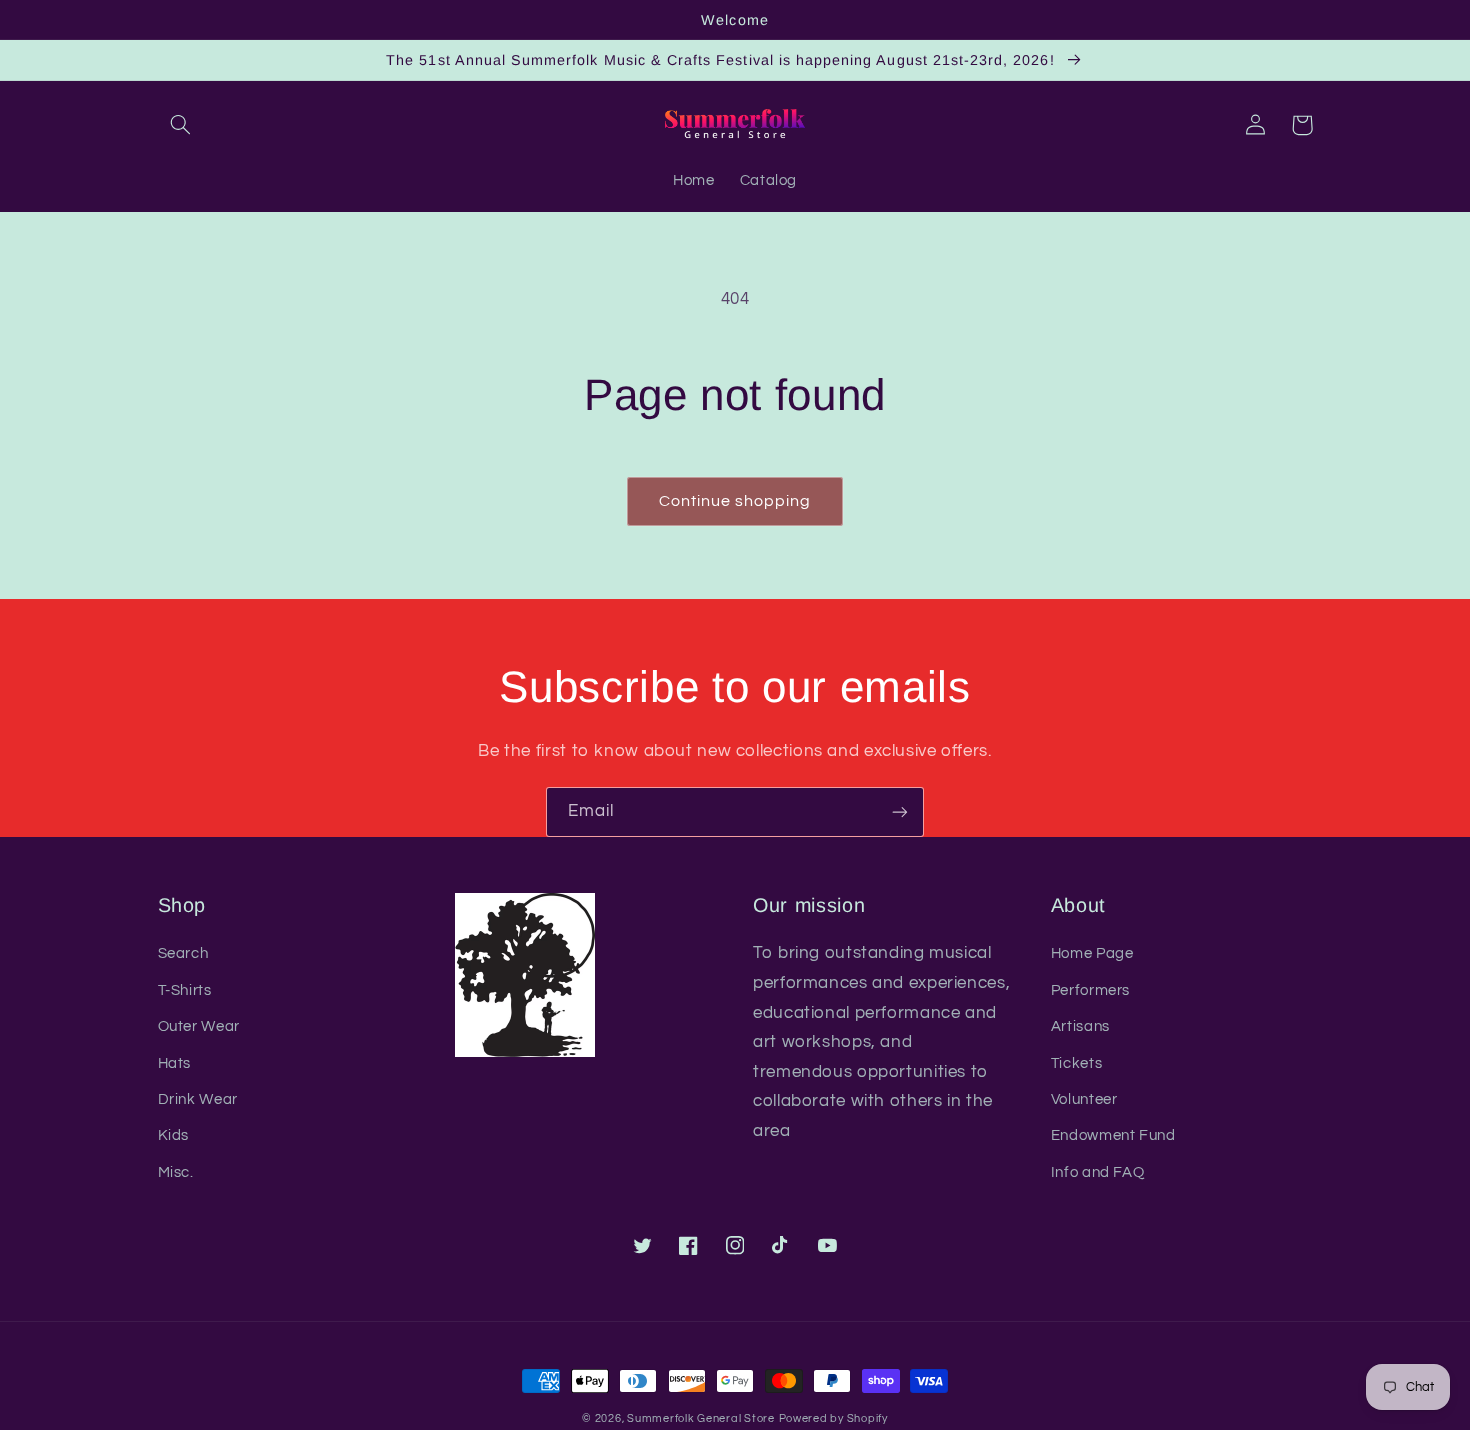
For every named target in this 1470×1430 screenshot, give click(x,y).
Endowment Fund (1113, 1135)
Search (183, 953)
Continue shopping (735, 501)
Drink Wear (198, 1099)
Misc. (176, 1172)
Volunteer (1084, 1099)
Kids (174, 1135)
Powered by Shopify (833, 1418)
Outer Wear (199, 1026)
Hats (175, 1063)
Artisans (1080, 1026)
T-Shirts (185, 990)
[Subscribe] (900, 811)
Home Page (1092, 953)
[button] (181, 125)
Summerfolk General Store (701, 1418)
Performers (1090, 990)
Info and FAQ (1098, 1172)
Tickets (1076, 1063)
